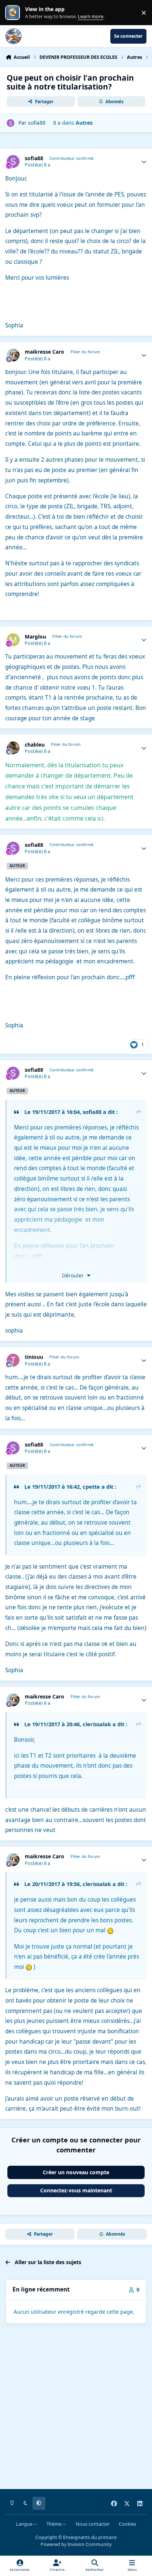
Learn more (14, 13)
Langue (25, 2524)
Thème (55, 2524)
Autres (84, 123)
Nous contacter (93, 2524)
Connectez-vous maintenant (76, 2190)
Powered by (76, 2544)
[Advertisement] (76, 2408)
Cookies (127, 2524)
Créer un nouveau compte (76, 2172)
